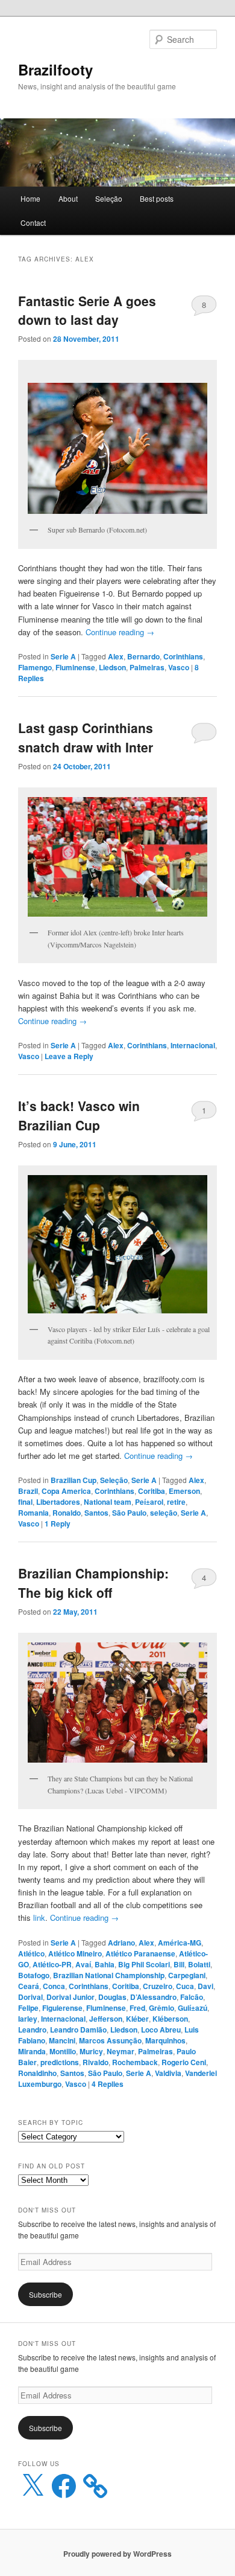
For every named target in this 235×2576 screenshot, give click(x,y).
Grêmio (161, 2008)
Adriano (121, 1943)
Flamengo (35, 667)
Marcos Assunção (110, 2040)
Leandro (32, 2030)
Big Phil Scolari (144, 1964)
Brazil (28, 1491)
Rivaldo (96, 2062)
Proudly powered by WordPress (117, 2554)
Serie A (63, 656)
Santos (96, 1513)
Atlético (31, 1953)
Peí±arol (149, 1502)
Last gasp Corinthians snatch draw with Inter (86, 737)
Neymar (121, 2051)
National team (108, 1502)
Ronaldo (67, 1513)
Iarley (28, 2019)
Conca (54, 1986)
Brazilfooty (55, 69)
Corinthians (183, 656)
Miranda (32, 2051)
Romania (33, 1513)
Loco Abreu (161, 2030)
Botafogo (34, 1975)
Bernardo (143, 656)
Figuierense (62, 2008)
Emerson (184, 1491)
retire (176, 1502)
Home (30, 198)
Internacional (193, 1045)
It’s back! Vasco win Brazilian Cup (79, 1115)
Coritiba (152, 1491)
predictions (60, 2062)
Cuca (185, 1986)
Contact (33, 223)
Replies (108, 2084)
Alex (116, 656)
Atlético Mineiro (75, 1953)
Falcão (192, 1997)
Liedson (112, 667)
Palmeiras (147, 667)
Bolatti (199, 1964)
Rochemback (135, 2062)
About (68, 198)
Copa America (66, 1491)
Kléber (137, 2019)
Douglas (112, 1997)
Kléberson (170, 2019)
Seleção (109, 198)
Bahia (105, 1964)
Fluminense (75, 667)
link (39, 1918)
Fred (137, 2008)
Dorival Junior (70, 1997)
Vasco (179, 667)
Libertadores (58, 1502)
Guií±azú (193, 2008)
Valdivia (168, 2073)
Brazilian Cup (74, 1480)
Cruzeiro (158, 1986)
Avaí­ (83, 1964)
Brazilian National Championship (109, 1975)
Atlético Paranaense (140, 1953)
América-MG (180, 1943)
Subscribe (45, 2294)
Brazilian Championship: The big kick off (93, 1583)
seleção (164, 1513)
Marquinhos (165, 2040)
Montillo (63, 2051)
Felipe (28, 2008)
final (25, 1502)
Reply (58, 1523)
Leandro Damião (78, 2030)
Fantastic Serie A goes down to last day (87, 310)
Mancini (62, 2040)
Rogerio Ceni (184, 2062)
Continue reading (120, 632)
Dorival (30, 1997)
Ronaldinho (37, 2073)
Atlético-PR (52, 1964)
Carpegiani (187, 1975)
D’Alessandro (153, 1997)
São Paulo (129, 1513)
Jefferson (106, 2019)
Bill (179, 1964)
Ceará (29, 1986)
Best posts (157, 198)
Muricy (91, 2051)
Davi (205, 1986)
